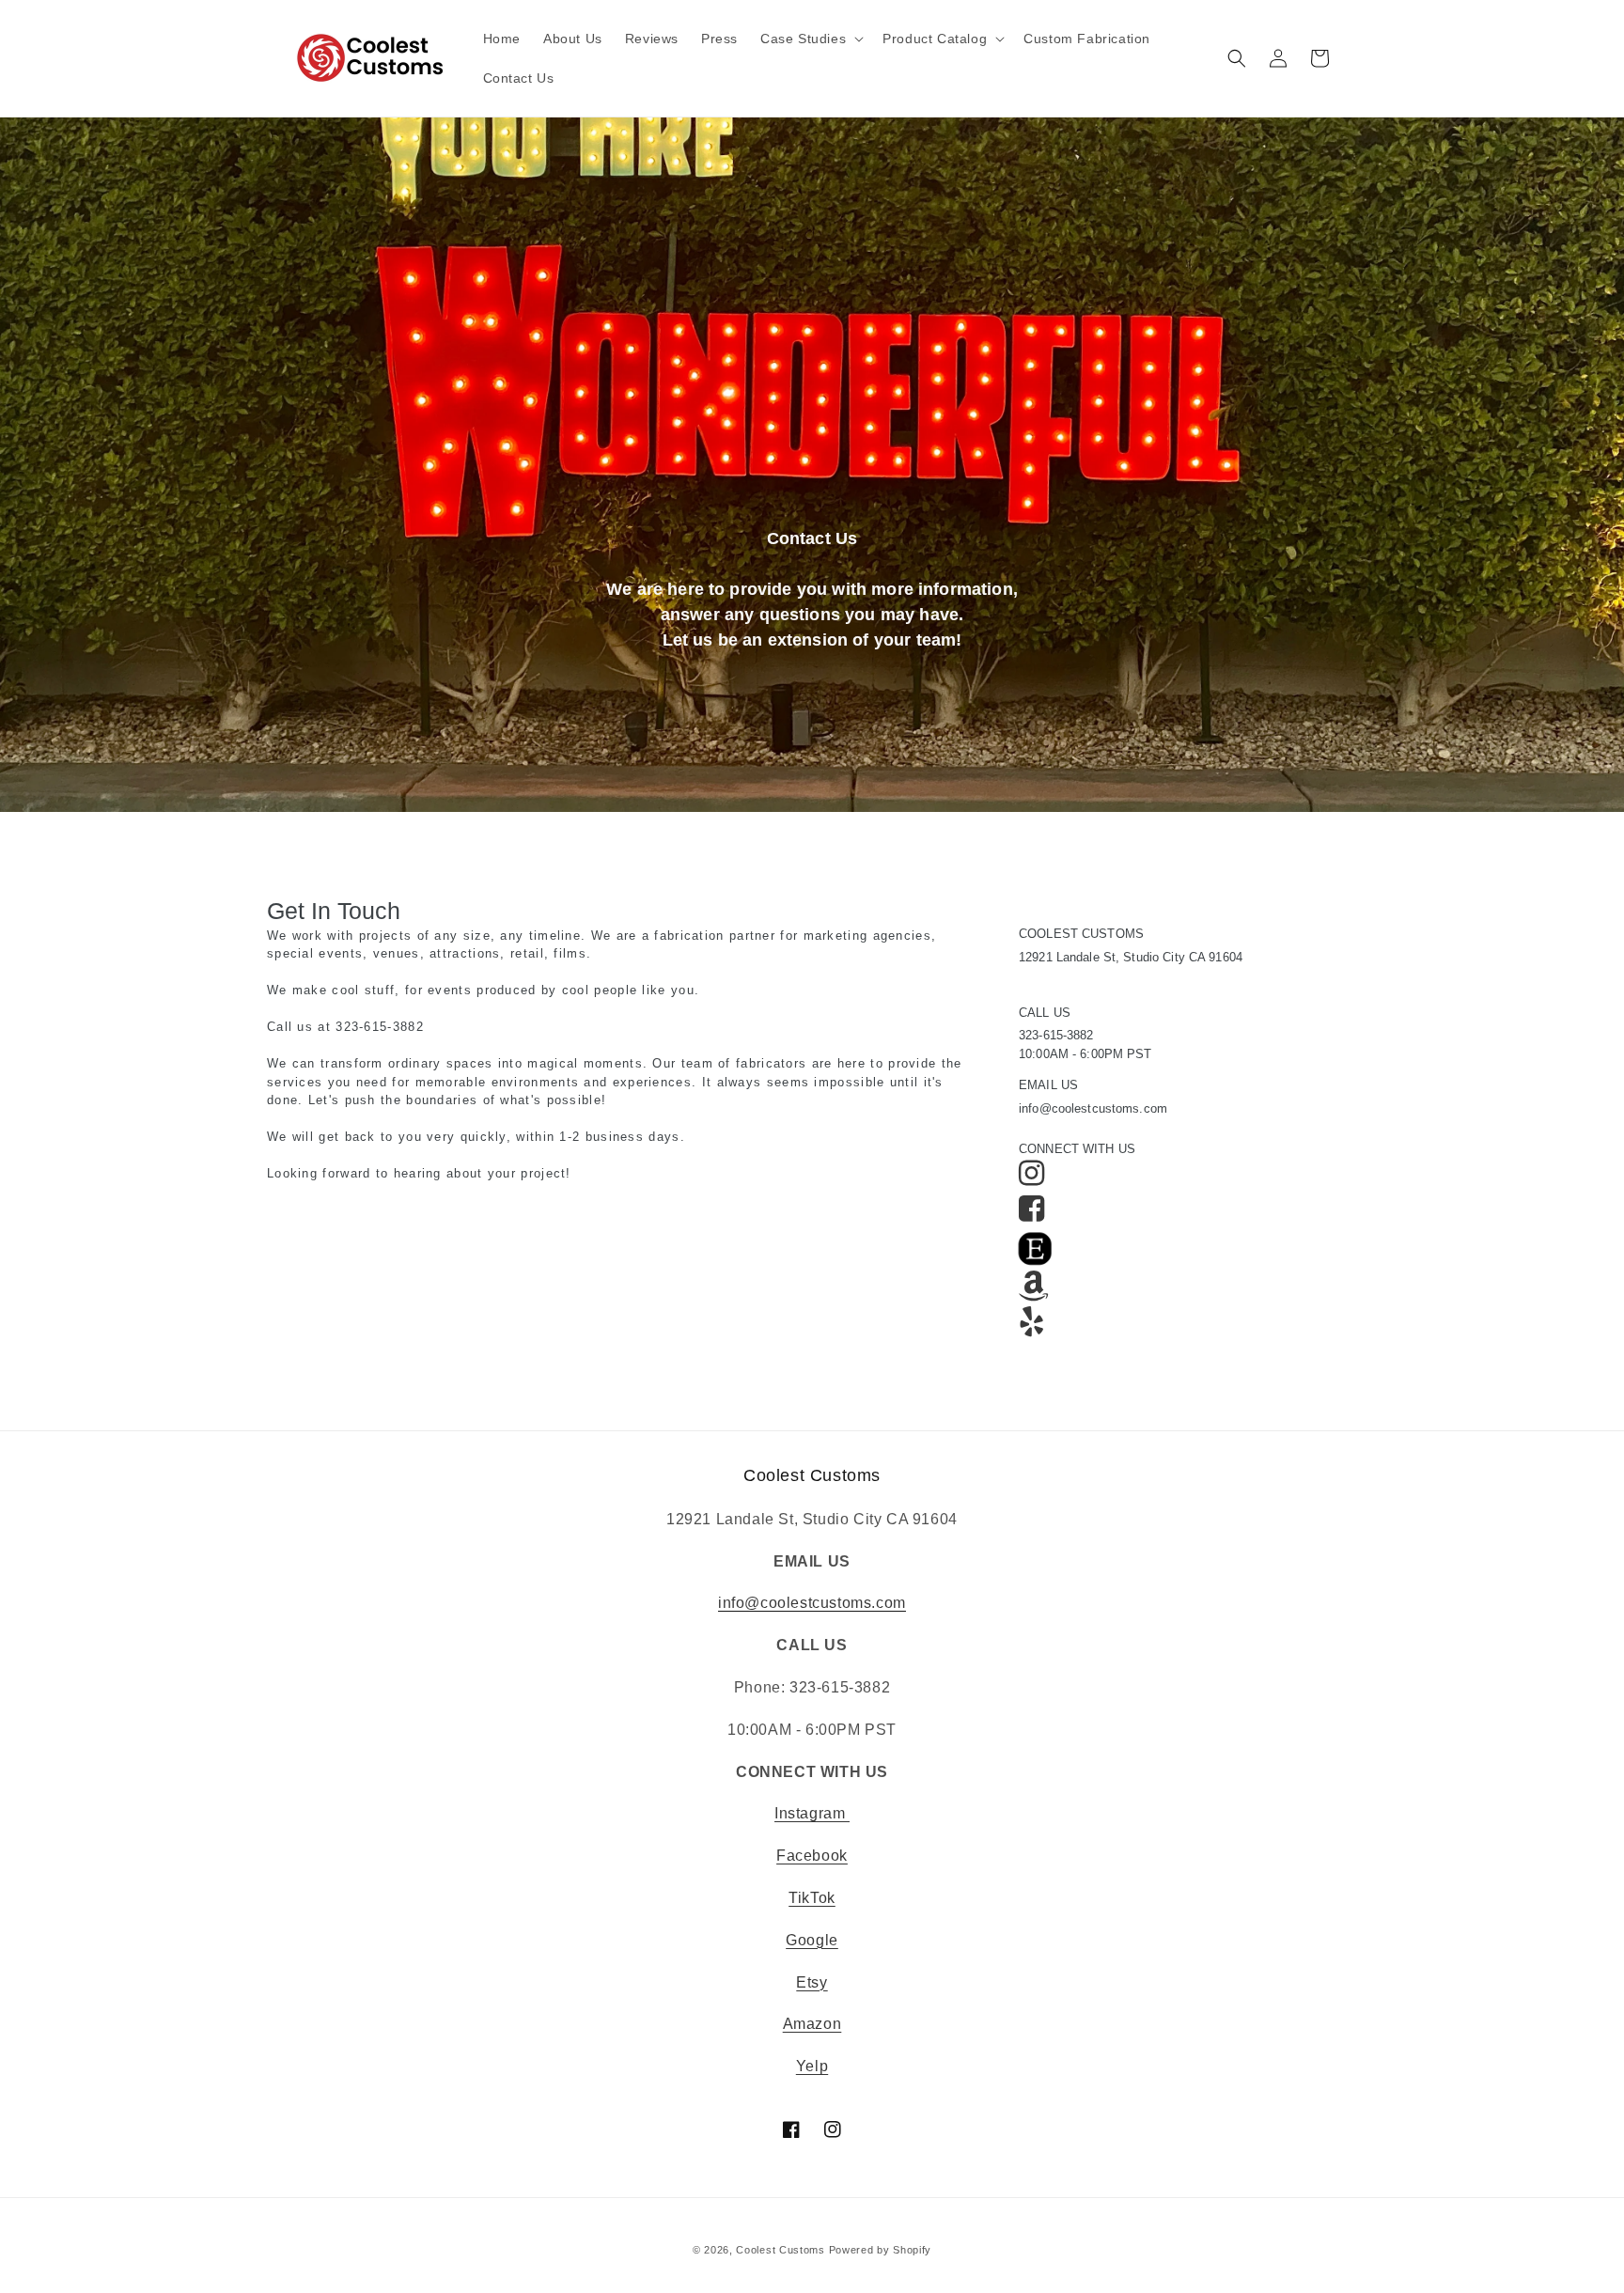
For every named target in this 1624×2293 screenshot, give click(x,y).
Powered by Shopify (881, 2250)
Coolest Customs (781, 2250)
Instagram (812, 1813)
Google (812, 1940)
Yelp (812, 2066)
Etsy (812, 1982)
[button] (810, 39)
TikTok (812, 1898)
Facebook (812, 1856)
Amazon (812, 2024)
